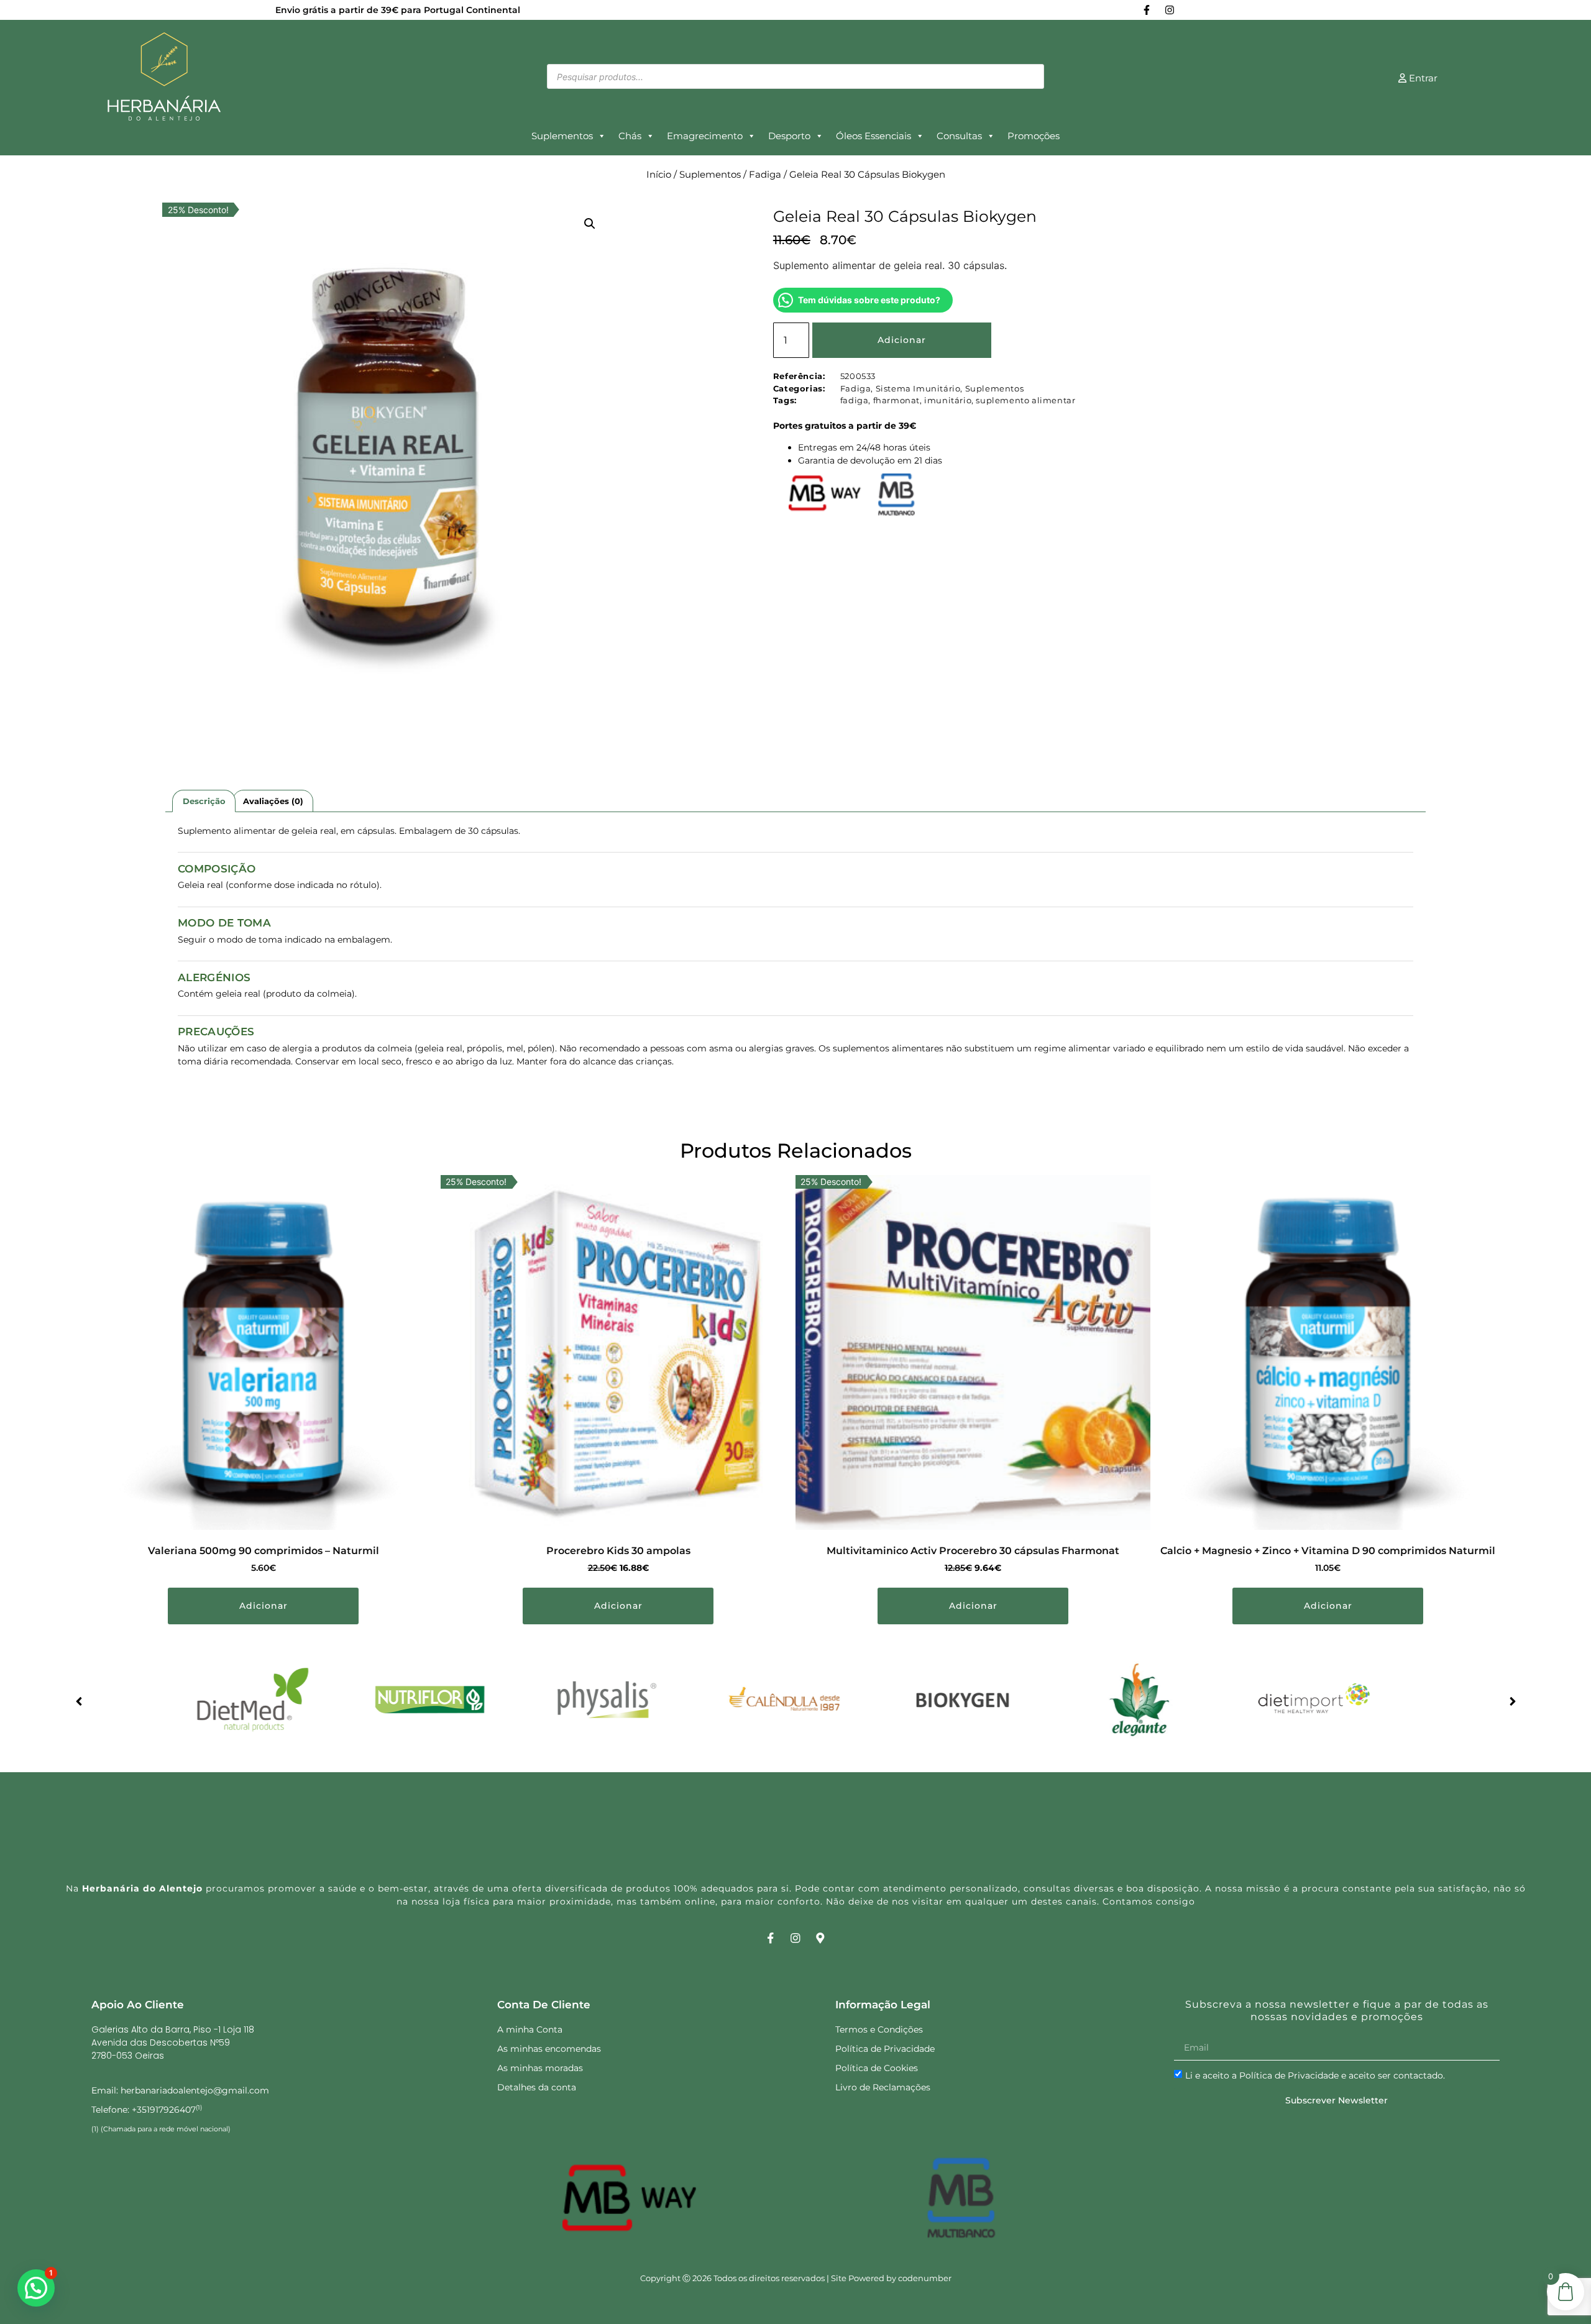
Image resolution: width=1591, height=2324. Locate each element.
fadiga (855, 400)
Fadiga (765, 175)
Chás (630, 136)
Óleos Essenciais (873, 136)
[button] (590, 224)
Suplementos (562, 136)
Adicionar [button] (264, 1606)
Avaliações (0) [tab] (273, 801)
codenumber (925, 2278)
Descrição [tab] (204, 801)
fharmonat (896, 400)
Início (659, 175)
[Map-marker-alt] (821, 1938)
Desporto (789, 136)
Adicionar (902, 340)
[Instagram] (1170, 10)
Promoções (1034, 136)
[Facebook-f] (1147, 10)
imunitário (948, 400)
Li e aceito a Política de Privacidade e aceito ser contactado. (1315, 2075)
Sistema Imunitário (918, 388)
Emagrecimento (705, 136)
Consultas (959, 136)
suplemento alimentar (1025, 400)
